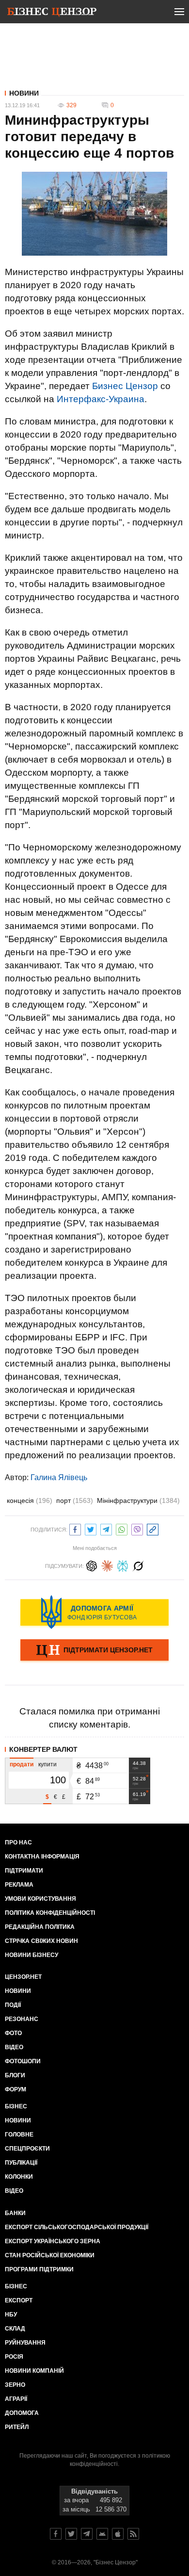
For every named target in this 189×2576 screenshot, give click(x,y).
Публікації (21, 2163)
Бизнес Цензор (125, 386)
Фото (13, 2033)
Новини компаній (34, 2371)
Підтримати (24, 1871)
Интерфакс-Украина (101, 399)
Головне (19, 2135)
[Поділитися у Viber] (137, 1528)
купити (47, 1764)
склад (15, 2329)
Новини (24, 93)
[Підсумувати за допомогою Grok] (138, 1565)
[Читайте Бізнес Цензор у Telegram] (87, 2534)
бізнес (16, 2286)
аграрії (16, 2399)
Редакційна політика (40, 1927)
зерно (15, 2385)
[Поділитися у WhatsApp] (122, 1528)
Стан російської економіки (50, 2255)
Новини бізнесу (31, 1955)
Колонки (19, 2177)
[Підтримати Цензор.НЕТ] (94, 1651)
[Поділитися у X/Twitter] (91, 1528)
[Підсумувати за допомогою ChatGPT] (92, 1565)
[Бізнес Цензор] (52, 14)
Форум (16, 2089)
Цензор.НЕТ (23, 1977)
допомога (22, 2413)
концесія (30, 1500)
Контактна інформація (42, 1857)
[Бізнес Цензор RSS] (133, 2534)
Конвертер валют (43, 1749)
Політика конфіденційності (50, 1913)
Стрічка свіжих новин (41, 1941)
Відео (14, 2047)
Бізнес (16, 2106)
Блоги (15, 2075)
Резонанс (22, 2019)
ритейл (17, 2427)
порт (75, 1500)
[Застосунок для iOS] (118, 2534)
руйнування (25, 2343)
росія (14, 2357)
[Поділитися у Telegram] (106, 1528)
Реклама (19, 1885)
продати (22, 1764)
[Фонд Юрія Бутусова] (94, 1612)
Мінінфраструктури (138, 1500)
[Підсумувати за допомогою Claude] (107, 1565)
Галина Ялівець (59, 1477)
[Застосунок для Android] (102, 2534)
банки (15, 2213)
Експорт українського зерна (53, 2241)
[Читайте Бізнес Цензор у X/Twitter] (71, 2534)
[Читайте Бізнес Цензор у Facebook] (56, 2534)
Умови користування (40, 1899)
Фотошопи (23, 2061)
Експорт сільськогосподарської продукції (77, 2227)
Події (13, 2005)
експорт (19, 2300)
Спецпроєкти (27, 2149)
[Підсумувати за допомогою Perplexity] (123, 1565)
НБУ (11, 2315)
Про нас (18, 1842)
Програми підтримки (39, 2269)
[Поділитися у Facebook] (75, 1528)
